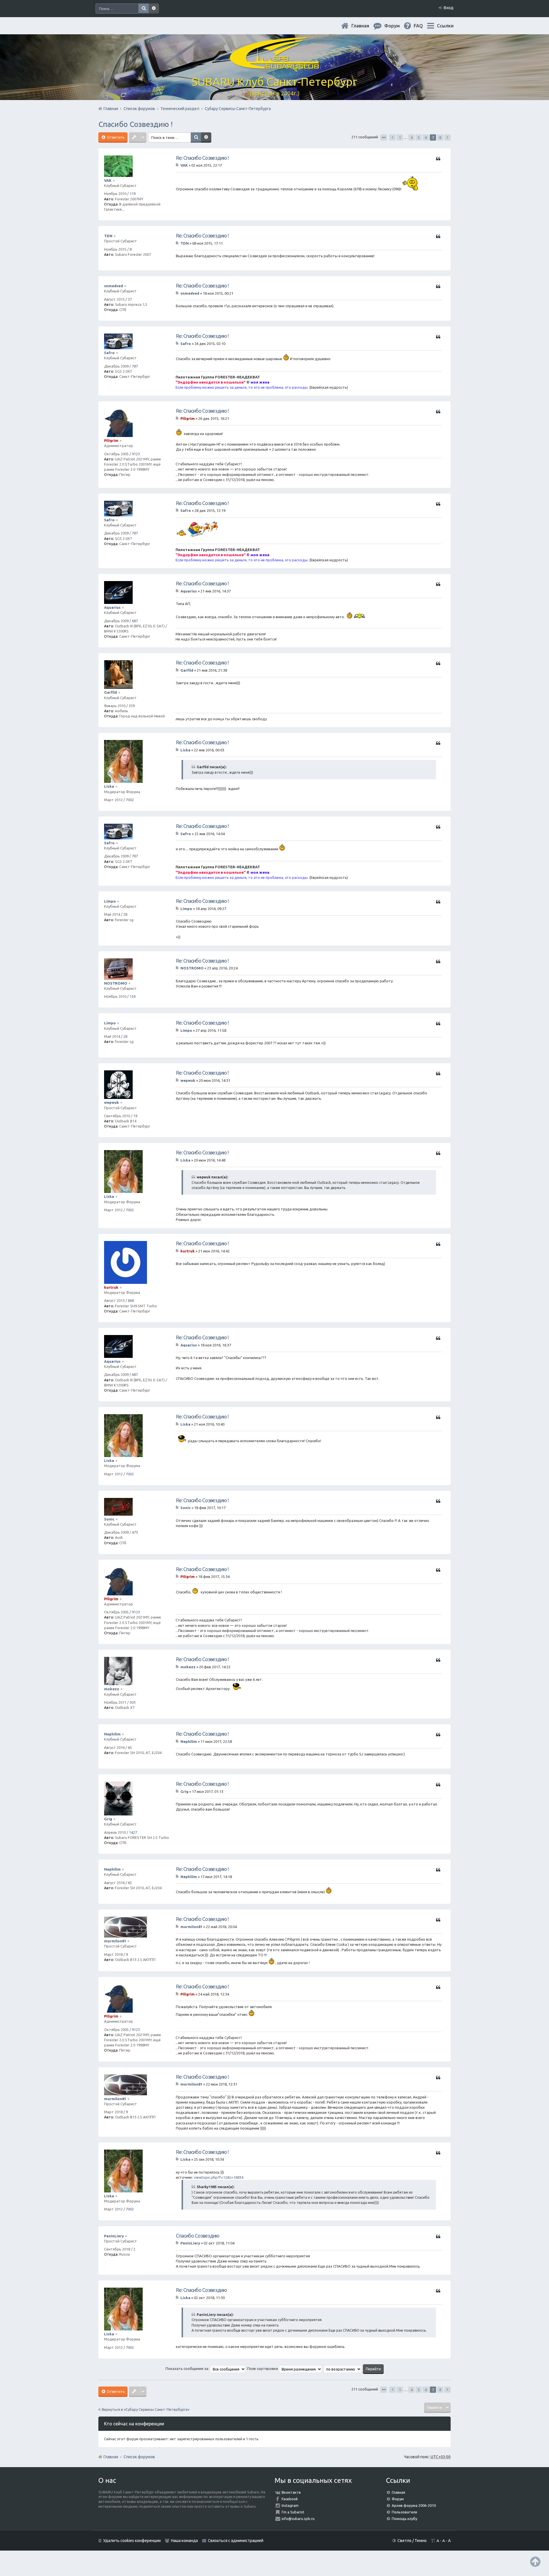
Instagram (290, 2505)
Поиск (144, 9)
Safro (109, 353)
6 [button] (426, 137)
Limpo (110, 901)
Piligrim (111, 440)
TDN (108, 236)
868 (131, 1300)
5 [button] (419, 137)
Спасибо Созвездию (198, 2236)
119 (133, 193)
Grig (108, 1819)
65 (130, 1747)
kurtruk (111, 1287)
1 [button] (400, 137)
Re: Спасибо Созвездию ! (202, 158)
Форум (398, 2499)
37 (130, 299)
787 (135, 366)
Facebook (290, 2499)
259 (132, 706)
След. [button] (447, 137)
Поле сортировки (263, 2369)
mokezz (112, 1689)
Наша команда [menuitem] (184, 2541)
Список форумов (139, 2457)
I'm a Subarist (293, 2512)
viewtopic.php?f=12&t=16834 (219, 2177)
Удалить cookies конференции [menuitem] (132, 2541)
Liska (109, 786)
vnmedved (114, 286)
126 (133, 996)
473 (135, 1532)
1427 (133, 1832)
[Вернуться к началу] (535, 2562)
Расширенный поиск (154, 9)
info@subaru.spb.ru (298, 2519)
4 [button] (412, 137)
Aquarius (112, 607)
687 (135, 621)
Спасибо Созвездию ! (136, 124)
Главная (365, 26)
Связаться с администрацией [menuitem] (236, 2541)
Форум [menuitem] (397, 26)
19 (135, 1116)
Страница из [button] (384, 137)
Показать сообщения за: (188, 2369)
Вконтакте (291, 2492)
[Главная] (274, 66)
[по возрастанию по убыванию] (343, 2369)
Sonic (109, 1519)
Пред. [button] (392, 137)
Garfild (111, 692)
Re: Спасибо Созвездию (201, 2290)
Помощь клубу (404, 2519)
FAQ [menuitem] (423, 26)
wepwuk (112, 1102)
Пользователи (404, 2512)
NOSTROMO (116, 983)
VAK (108, 180)
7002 (130, 800)
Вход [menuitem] (449, 8)
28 (125, 914)
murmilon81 (115, 1941)
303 (133, 1702)
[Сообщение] (178, 165)
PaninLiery (114, 2236)
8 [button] (440, 137)
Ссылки (445, 26)
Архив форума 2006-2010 (414, 2505)
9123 (136, 454)
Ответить (115, 137)
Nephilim (112, 1734)
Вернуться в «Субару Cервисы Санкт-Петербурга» (146, 2409)
